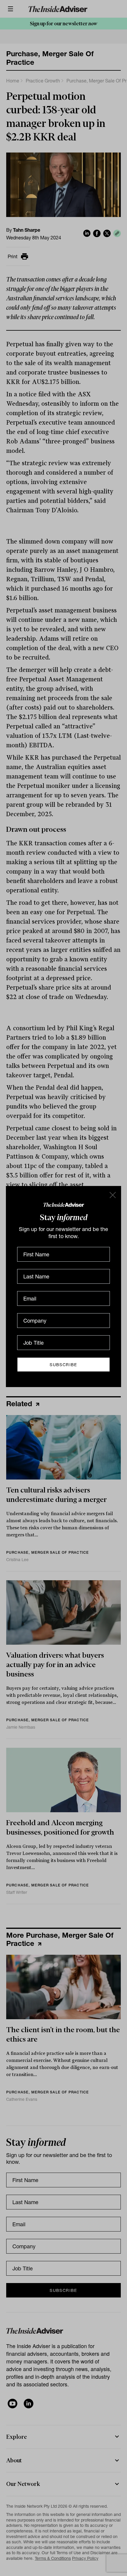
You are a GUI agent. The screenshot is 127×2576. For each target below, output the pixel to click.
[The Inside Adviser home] (64, 1204)
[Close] (112, 1195)
